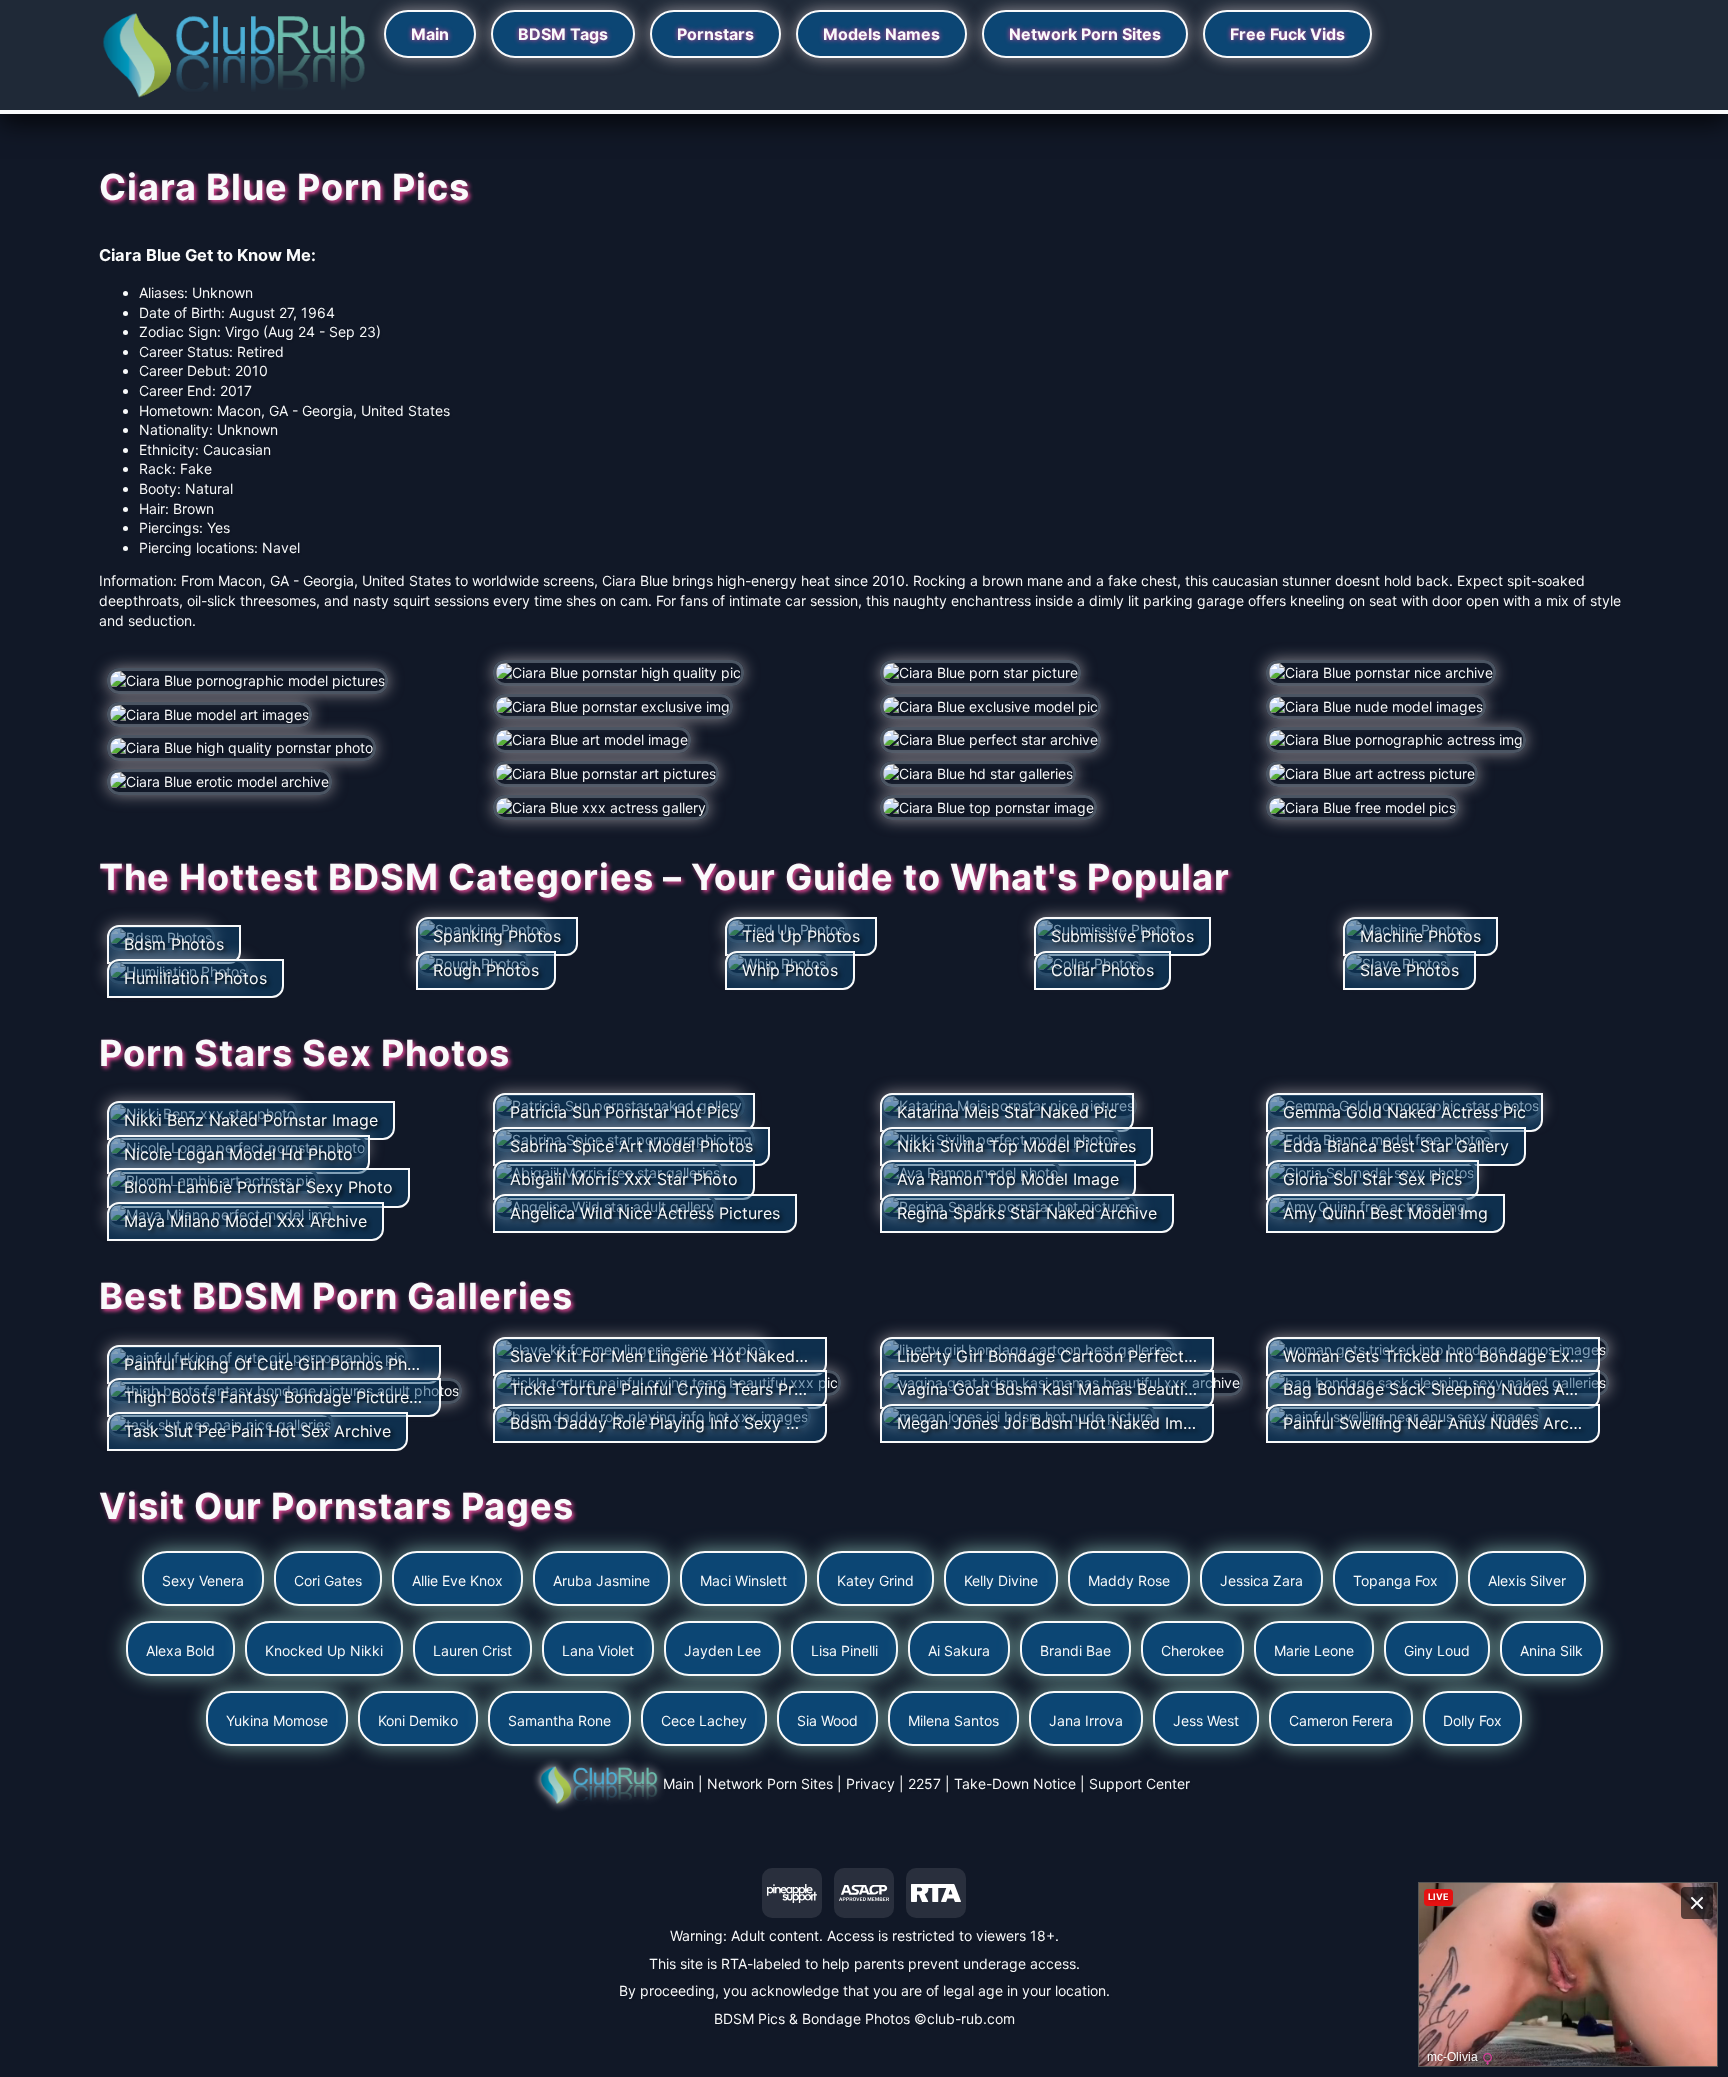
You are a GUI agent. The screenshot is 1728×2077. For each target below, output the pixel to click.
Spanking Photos (497, 936)
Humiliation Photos (195, 978)
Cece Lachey (704, 1720)
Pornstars (715, 34)
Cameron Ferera (1341, 1720)
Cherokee (1192, 1650)
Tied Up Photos (801, 936)
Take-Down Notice (1015, 1783)
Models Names (881, 34)
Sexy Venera (203, 1580)
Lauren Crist (472, 1650)
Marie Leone (1314, 1650)
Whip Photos (790, 970)
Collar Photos (1102, 970)
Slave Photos (1409, 970)
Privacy (870, 1783)
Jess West (1206, 1720)
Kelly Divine (1001, 1580)
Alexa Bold (180, 1650)
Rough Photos (486, 970)
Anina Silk (1551, 1650)
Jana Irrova (1086, 1720)
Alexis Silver (1527, 1580)
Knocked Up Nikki (324, 1650)
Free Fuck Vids (1287, 34)
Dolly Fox (1472, 1720)
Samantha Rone (559, 1720)
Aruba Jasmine (601, 1580)
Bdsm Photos (174, 944)
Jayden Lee (722, 1650)
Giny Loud (1437, 1650)
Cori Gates (328, 1580)
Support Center (1139, 1783)
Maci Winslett (743, 1580)
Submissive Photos (1122, 936)
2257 (924, 1783)
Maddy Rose (1129, 1580)
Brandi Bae (1075, 1650)
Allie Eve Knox (457, 1580)
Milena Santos (953, 1720)
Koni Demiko (418, 1720)
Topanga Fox (1395, 1580)
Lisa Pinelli (844, 1650)
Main (430, 34)
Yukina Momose (277, 1720)
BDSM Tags (563, 34)
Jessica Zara (1261, 1580)
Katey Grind (875, 1580)
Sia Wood (827, 1720)
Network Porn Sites (1085, 34)
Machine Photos (1420, 936)
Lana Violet (598, 1650)
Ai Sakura (959, 1650)
